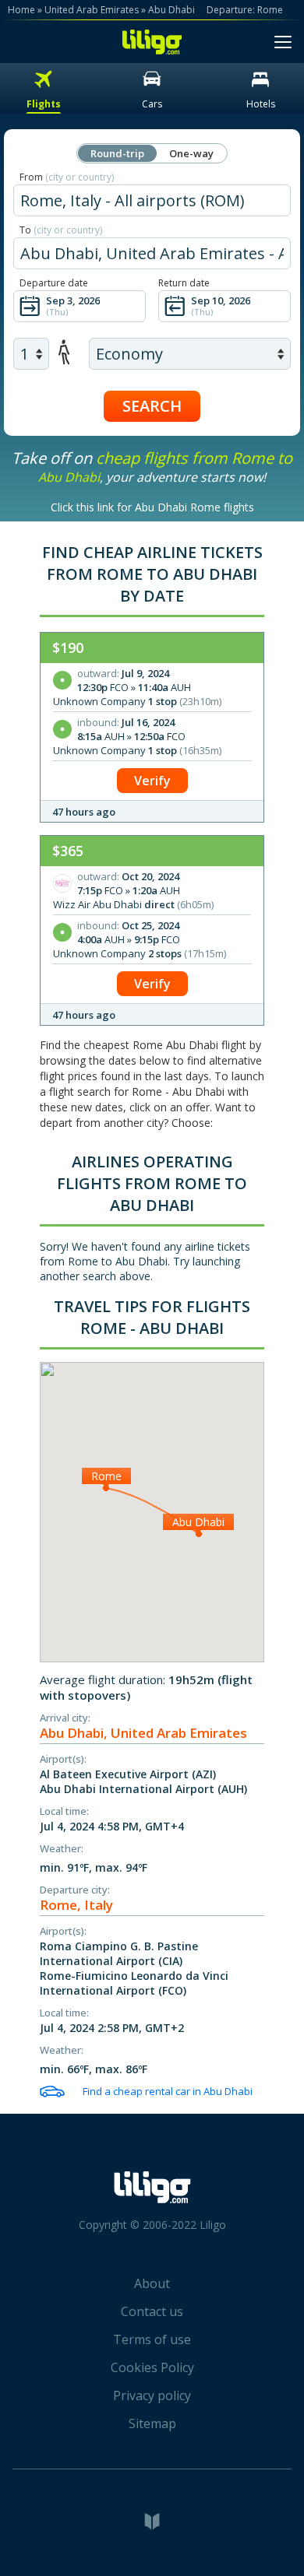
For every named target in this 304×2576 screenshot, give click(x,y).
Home (21, 10)
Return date (184, 283)
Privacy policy (152, 2395)
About (152, 2283)
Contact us (152, 2311)
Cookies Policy (152, 2367)
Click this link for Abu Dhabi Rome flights (152, 507)
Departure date (54, 283)
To (61, 230)
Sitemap (152, 2423)
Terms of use (152, 2339)
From (67, 177)
